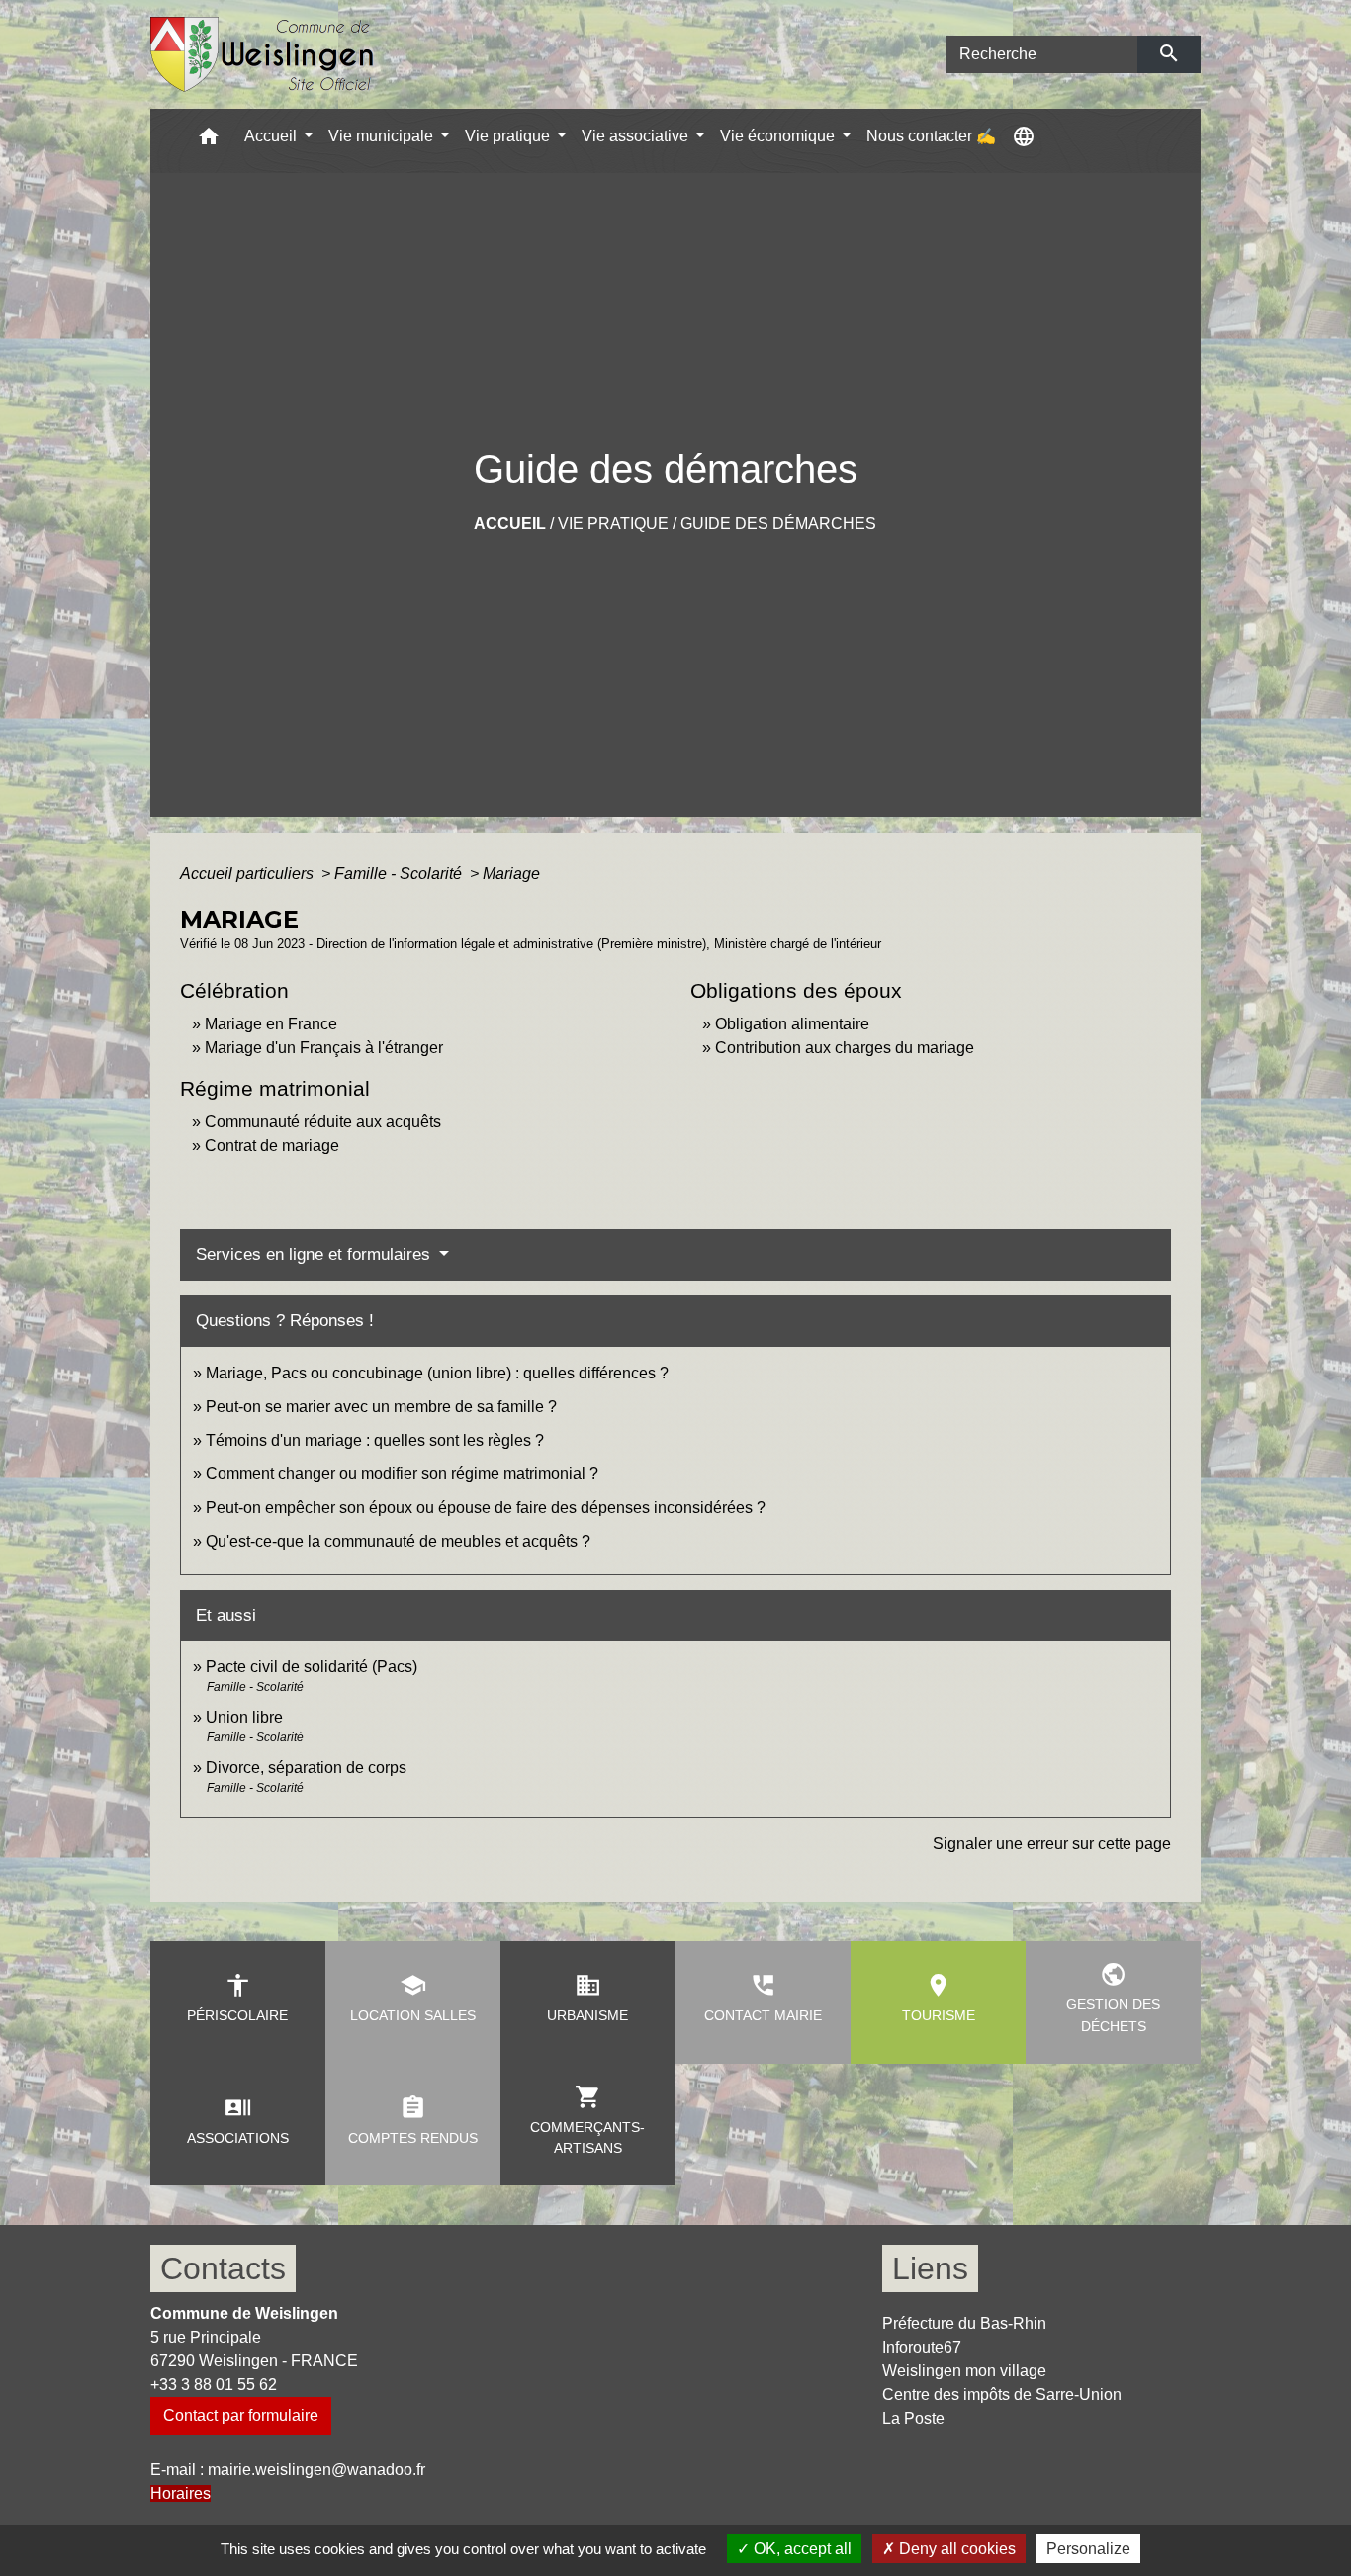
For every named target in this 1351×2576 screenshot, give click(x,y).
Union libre (244, 1717)
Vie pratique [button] (509, 136)
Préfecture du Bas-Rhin (964, 2323)
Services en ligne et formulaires (315, 1254)
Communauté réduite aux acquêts (323, 1122)
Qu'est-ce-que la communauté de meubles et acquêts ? (398, 1541)
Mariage (511, 874)
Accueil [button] (272, 136)
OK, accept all (801, 2549)
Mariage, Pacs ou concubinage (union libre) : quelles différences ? (437, 1373)
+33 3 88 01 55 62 (214, 2385)
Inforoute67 (922, 2347)
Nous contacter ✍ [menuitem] (931, 136)
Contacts (223, 2268)
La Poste (913, 2418)
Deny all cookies (955, 2549)
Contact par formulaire (241, 2415)
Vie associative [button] (637, 136)
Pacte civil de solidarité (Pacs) (312, 1667)
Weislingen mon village (964, 2371)
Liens (930, 2268)
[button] (209, 141)
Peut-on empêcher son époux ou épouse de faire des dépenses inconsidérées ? (486, 1508)
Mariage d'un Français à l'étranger (324, 1048)
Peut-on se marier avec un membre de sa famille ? (381, 1407)
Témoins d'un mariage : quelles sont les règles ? (375, 1440)
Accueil (510, 524)
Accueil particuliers (249, 874)
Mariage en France (271, 1024)
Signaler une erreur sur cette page (1052, 1844)
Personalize (1088, 2549)
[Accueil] (263, 55)
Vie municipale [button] (383, 136)
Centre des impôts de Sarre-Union (1002, 2395)
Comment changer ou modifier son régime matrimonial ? (402, 1474)
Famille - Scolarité (400, 874)
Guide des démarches (778, 524)
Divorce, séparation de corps (306, 1768)
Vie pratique (613, 524)
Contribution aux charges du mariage (845, 1048)
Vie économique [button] (779, 136)
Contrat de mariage (272, 1146)
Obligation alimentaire (792, 1024)
